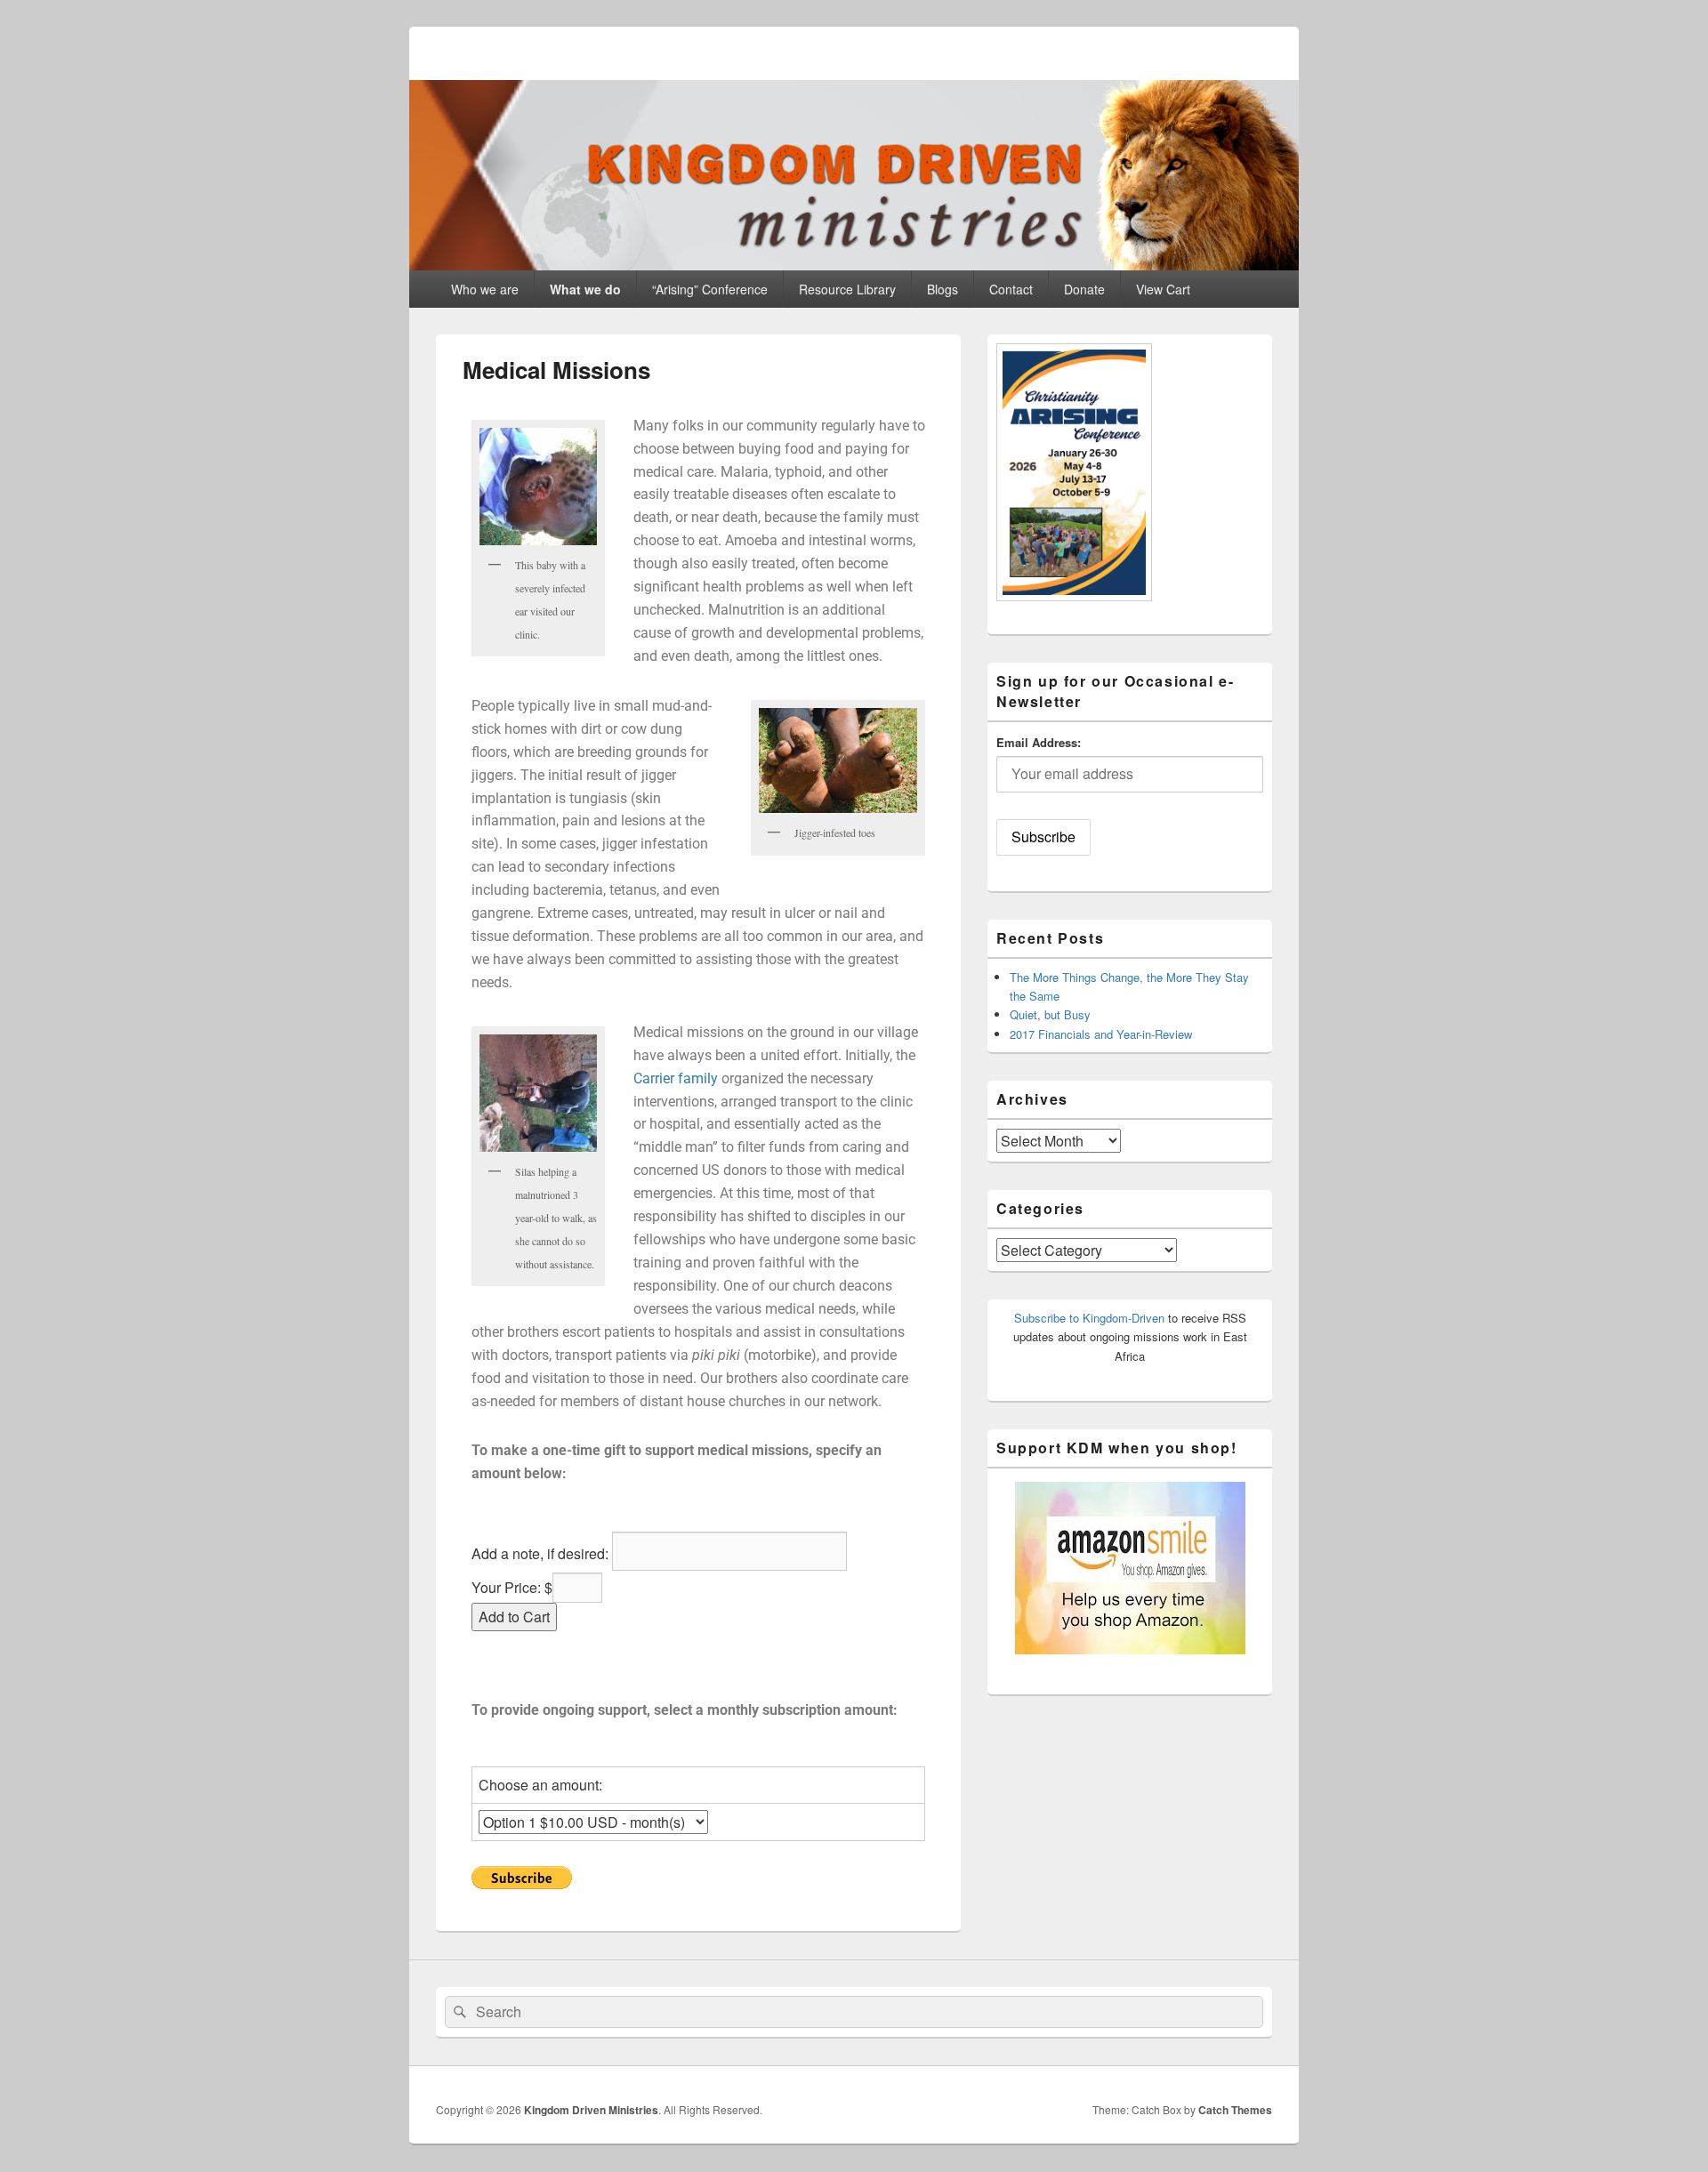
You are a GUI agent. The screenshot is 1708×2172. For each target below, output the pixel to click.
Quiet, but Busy (1050, 1014)
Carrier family (676, 1078)
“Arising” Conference (710, 289)
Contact (1011, 289)
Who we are (485, 289)
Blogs (943, 289)
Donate (1084, 289)
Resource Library (847, 289)
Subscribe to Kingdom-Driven (1089, 1318)
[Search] (458, 2012)
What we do (585, 289)
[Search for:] (854, 2012)
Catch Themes (1235, 2110)
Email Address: (1039, 742)
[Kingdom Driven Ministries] (854, 265)
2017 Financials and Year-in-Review (1101, 1034)
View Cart (1163, 289)
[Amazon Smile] (1130, 1649)
